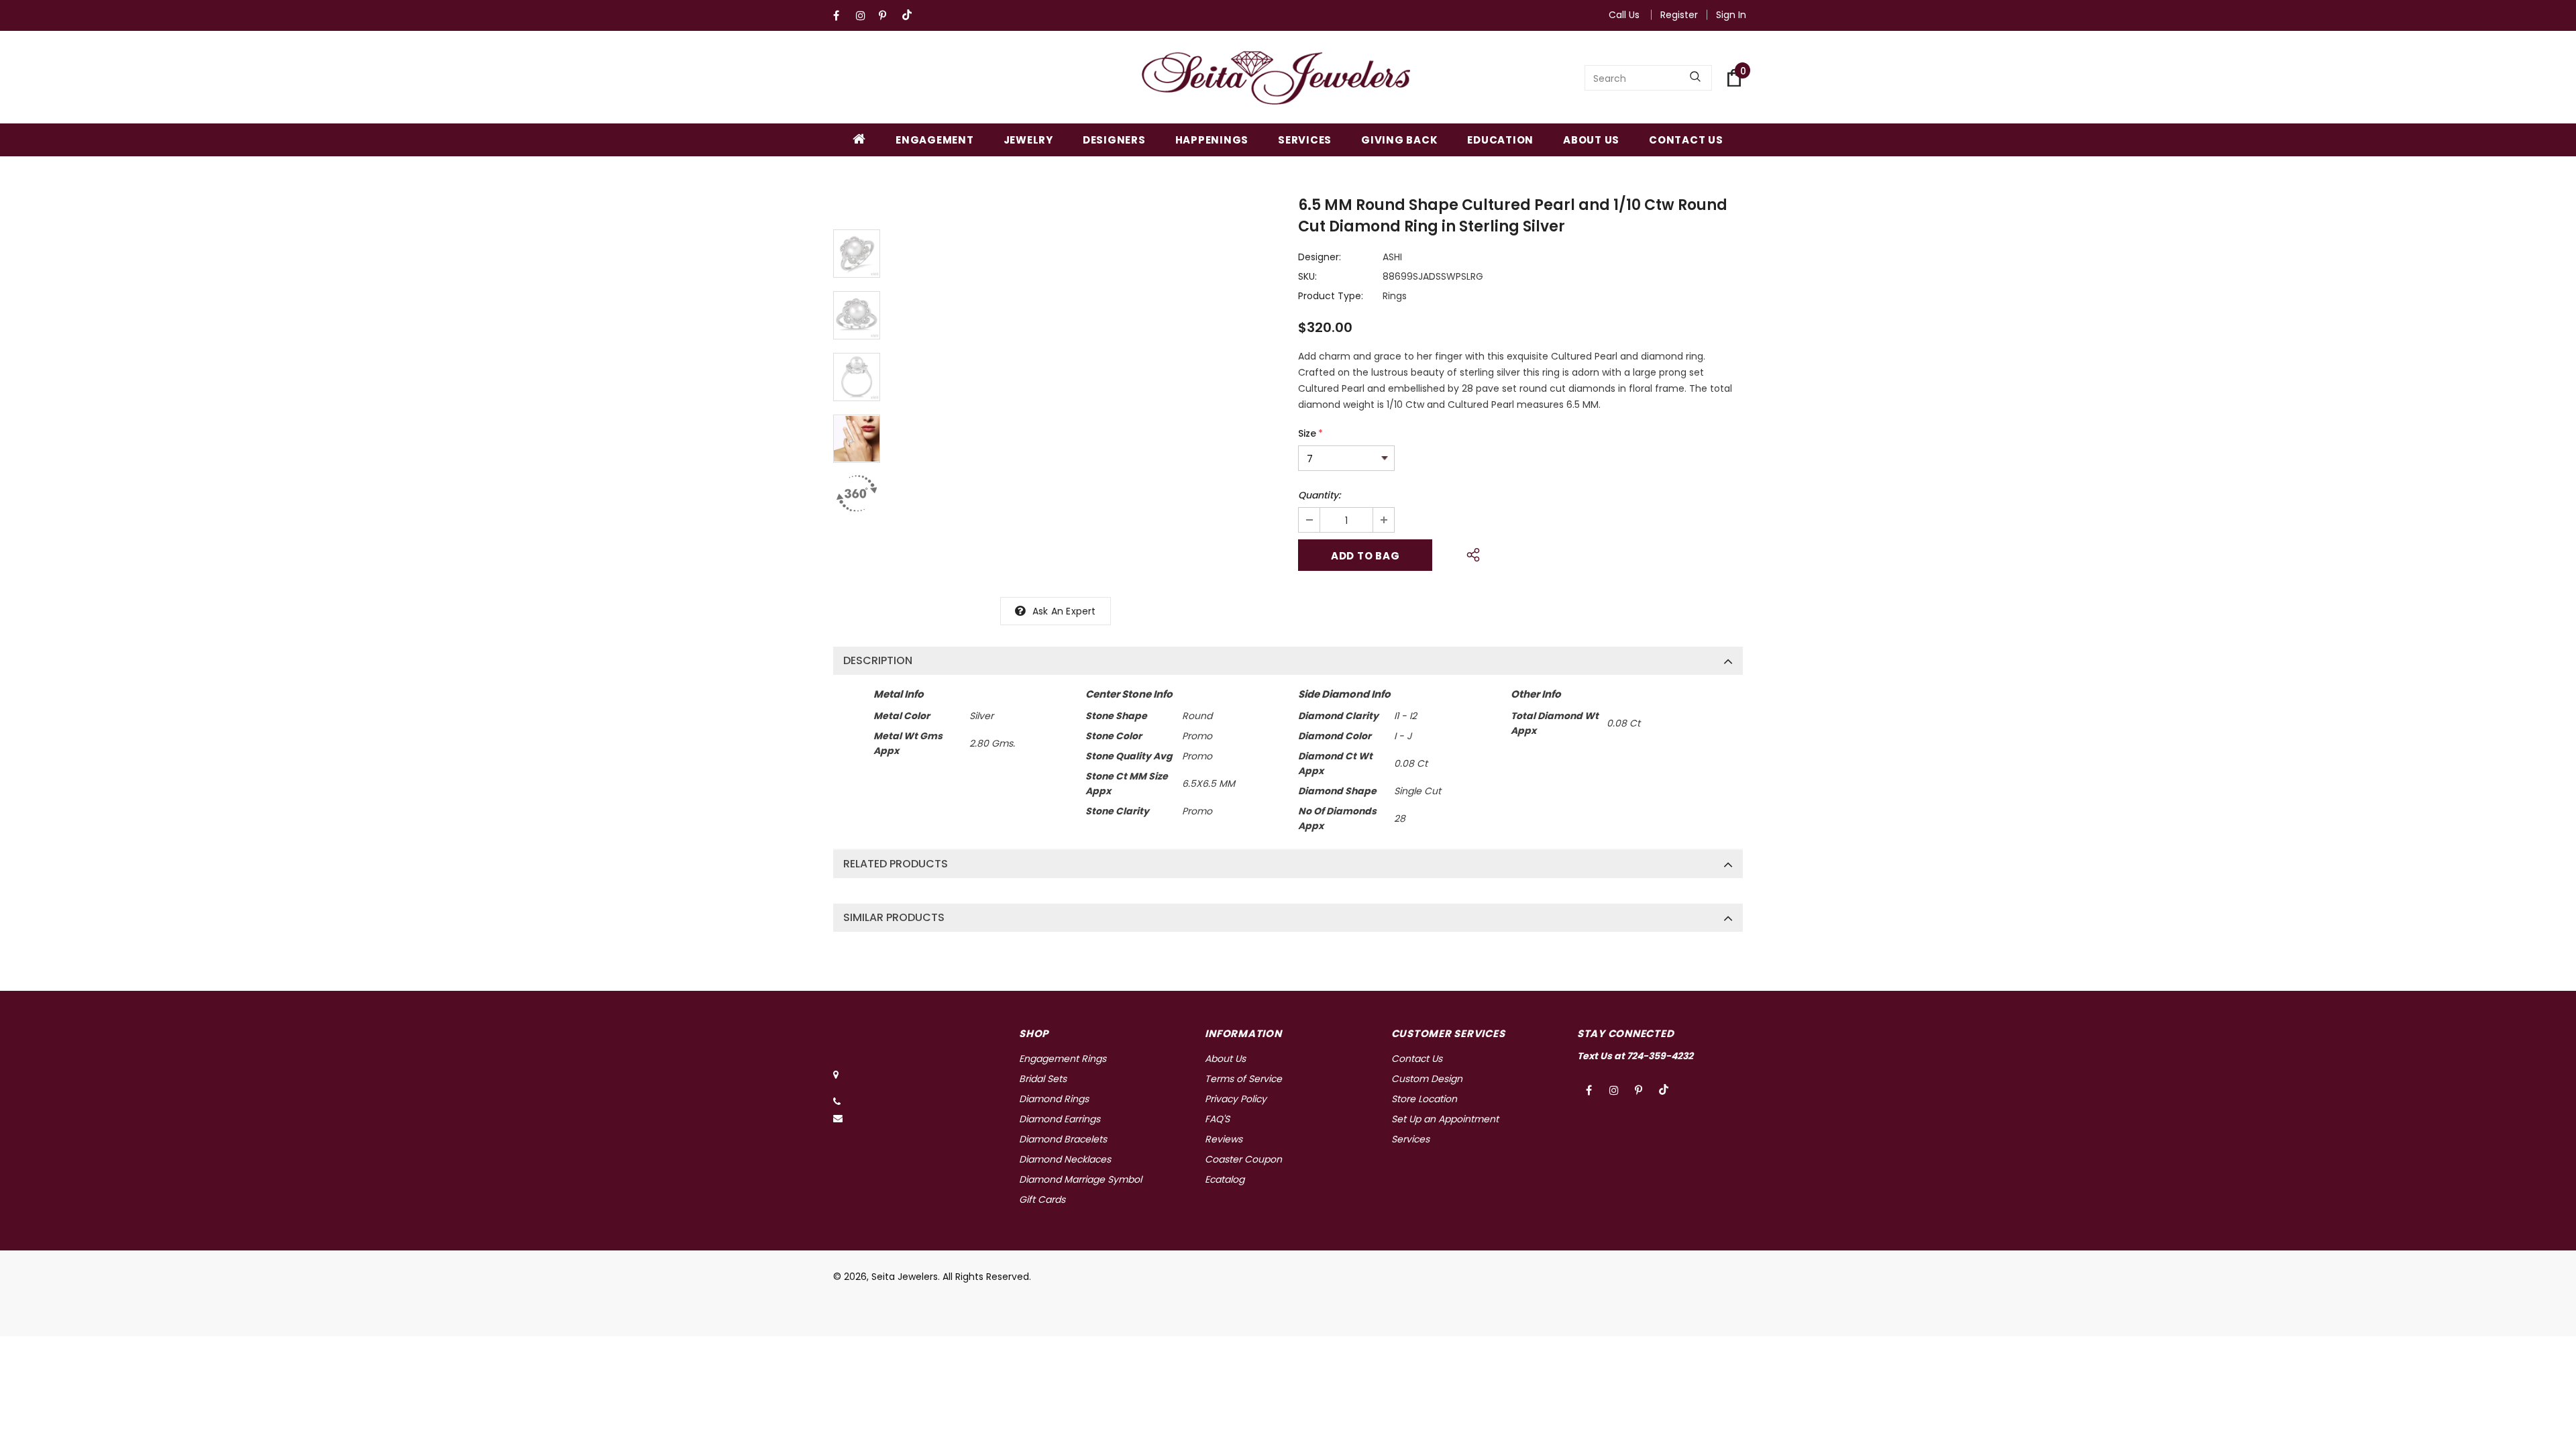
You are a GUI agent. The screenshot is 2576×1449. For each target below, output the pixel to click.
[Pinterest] (887, 16)
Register (1679, 15)
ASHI (1392, 257)
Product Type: (1331, 296)
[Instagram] (864, 16)
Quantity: (1319, 495)
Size (1310, 433)
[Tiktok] (910, 16)
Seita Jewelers (905, 1277)
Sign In (1731, 15)
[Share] (1469, 553)
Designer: (1320, 257)
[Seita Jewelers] (1276, 78)
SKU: (1307, 276)
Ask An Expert (1064, 611)
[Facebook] (842, 16)
